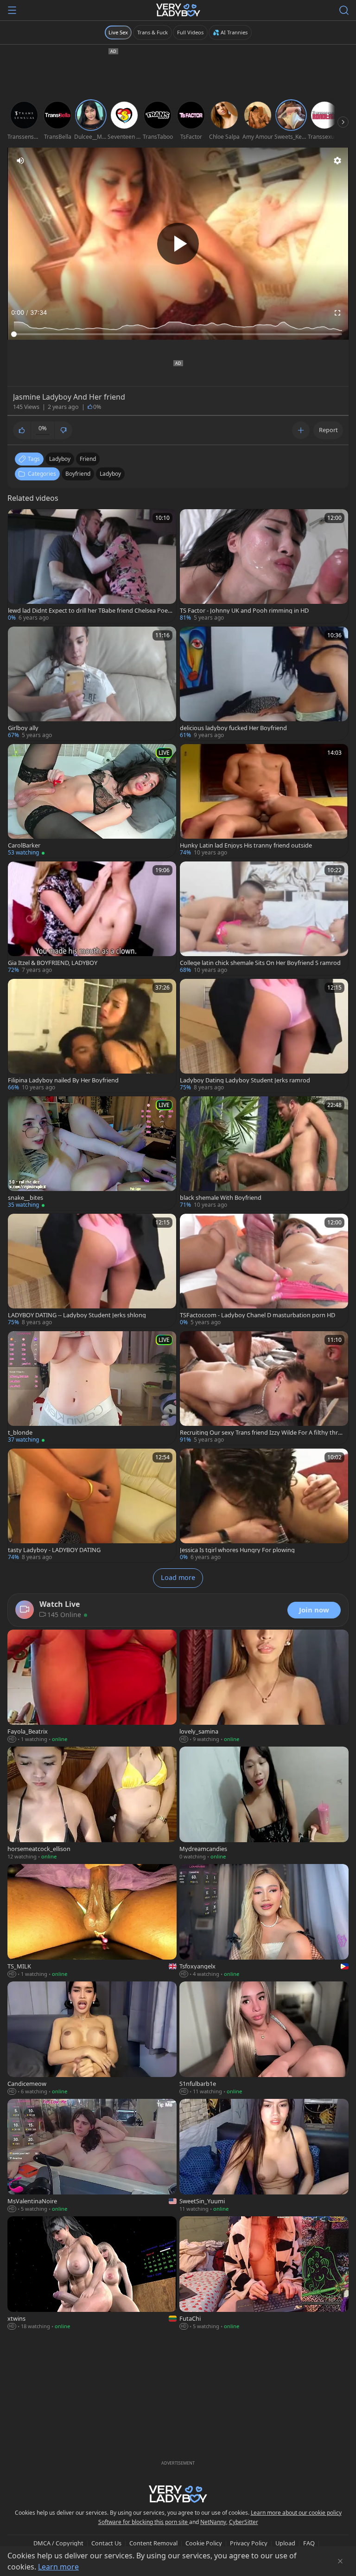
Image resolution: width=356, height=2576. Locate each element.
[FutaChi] (264, 2274)
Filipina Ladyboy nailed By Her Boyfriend (63, 1080)
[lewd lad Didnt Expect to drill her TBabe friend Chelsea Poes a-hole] (92, 566)
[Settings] (337, 161)
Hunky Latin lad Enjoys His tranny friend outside (246, 845)
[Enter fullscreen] (337, 313)
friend (88, 459)
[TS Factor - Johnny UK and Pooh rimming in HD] (264, 566)
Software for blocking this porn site (144, 2522)
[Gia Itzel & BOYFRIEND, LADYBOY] (92, 918)
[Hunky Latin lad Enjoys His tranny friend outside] (264, 801)
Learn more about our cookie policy (296, 2513)
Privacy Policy (249, 2543)
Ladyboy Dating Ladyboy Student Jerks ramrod (245, 1080)
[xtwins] (92, 2274)
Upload (285, 2543)
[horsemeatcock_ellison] (92, 1804)
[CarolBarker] (92, 801)
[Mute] (20, 161)
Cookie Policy (204, 2543)
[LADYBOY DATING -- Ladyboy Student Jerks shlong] (92, 1271)
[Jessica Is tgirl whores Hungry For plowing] (264, 1505)
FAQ (309, 2543)
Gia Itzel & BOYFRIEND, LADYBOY (53, 963)
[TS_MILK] (92, 1921)
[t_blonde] (92, 1388)
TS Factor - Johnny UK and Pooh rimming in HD (244, 611)
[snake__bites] (92, 1153)
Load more (178, 1577)
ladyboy (60, 459)
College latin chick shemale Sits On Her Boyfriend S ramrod (260, 963)
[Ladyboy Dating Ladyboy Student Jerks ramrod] (264, 1036)
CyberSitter (244, 2522)
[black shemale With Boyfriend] (264, 1153)
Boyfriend (78, 474)
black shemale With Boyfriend (221, 1198)
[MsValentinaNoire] (92, 2156)
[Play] (178, 244)
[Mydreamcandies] (264, 1804)
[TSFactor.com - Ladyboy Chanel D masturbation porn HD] (264, 1271)
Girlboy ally (23, 728)
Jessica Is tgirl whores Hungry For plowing (237, 1550)
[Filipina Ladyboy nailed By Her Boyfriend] (92, 1036)
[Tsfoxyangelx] (264, 1921)
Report (328, 430)
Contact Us (106, 2543)
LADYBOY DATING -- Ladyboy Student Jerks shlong (77, 1315)
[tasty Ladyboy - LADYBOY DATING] (92, 1505)
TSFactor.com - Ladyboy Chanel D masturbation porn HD (257, 1315)
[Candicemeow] (92, 2039)
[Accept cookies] (340, 2561)
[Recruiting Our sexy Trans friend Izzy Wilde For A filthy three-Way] (264, 1388)
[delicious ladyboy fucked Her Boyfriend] (264, 683)
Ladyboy (110, 474)
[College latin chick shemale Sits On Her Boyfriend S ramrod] (264, 918)
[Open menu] (12, 10)
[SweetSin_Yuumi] (264, 2156)
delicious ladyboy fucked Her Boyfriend (233, 728)
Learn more (58, 2567)
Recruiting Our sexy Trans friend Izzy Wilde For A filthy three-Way (262, 1433)
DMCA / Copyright (58, 2543)
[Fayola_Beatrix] (92, 1687)
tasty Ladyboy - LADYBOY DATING (54, 1550)
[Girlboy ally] (92, 683)
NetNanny (213, 2522)
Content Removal (153, 2543)
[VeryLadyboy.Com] (178, 10)
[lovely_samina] (264, 1687)
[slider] (178, 334)
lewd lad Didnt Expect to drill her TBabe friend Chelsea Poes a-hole (89, 611)
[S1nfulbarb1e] (264, 2039)
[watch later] (19, 520)
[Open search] (344, 10)
